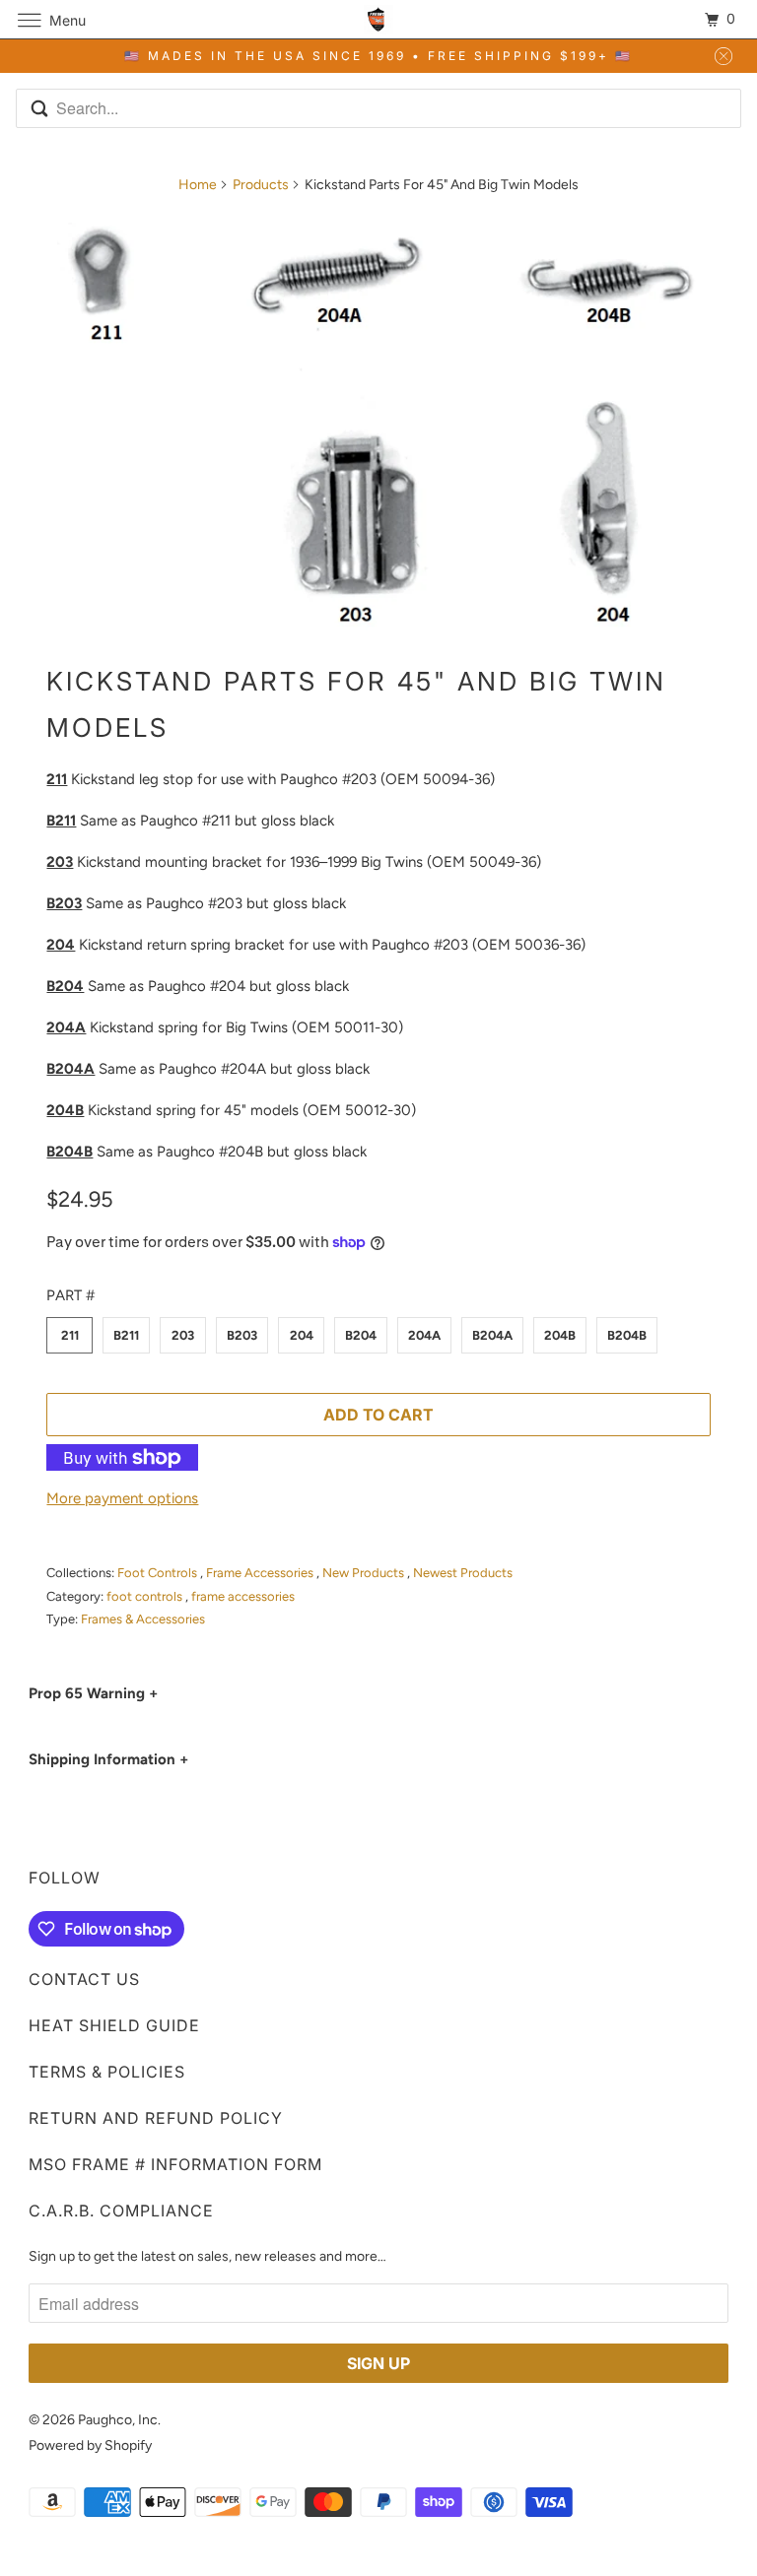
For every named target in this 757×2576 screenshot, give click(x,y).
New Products (365, 1573)
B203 (242, 1335)
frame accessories (243, 1596)
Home (198, 185)
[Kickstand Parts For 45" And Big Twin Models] (378, 426)
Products (261, 185)
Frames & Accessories (143, 1619)
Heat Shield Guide (114, 2025)
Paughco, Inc (118, 2420)
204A (424, 1335)
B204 (361, 1335)
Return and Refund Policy (156, 2118)
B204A (492, 1335)
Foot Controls (159, 1573)
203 (183, 1335)
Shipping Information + (108, 1759)
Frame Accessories (261, 1573)
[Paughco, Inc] (378, 19)
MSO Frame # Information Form (175, 2164)
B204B (627, 1335)
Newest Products (463, 1573)
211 (70, 1335)
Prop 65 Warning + (93, 1693)
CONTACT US (84, 1979)
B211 (126, 1335)
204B (560, 1335)
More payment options (122, 1498)
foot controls (146, 1596)
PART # (70, 1295)
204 (302, 1335)
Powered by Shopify (90, 2445)
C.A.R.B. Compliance (121, 2211)
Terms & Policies (107, 2072)
